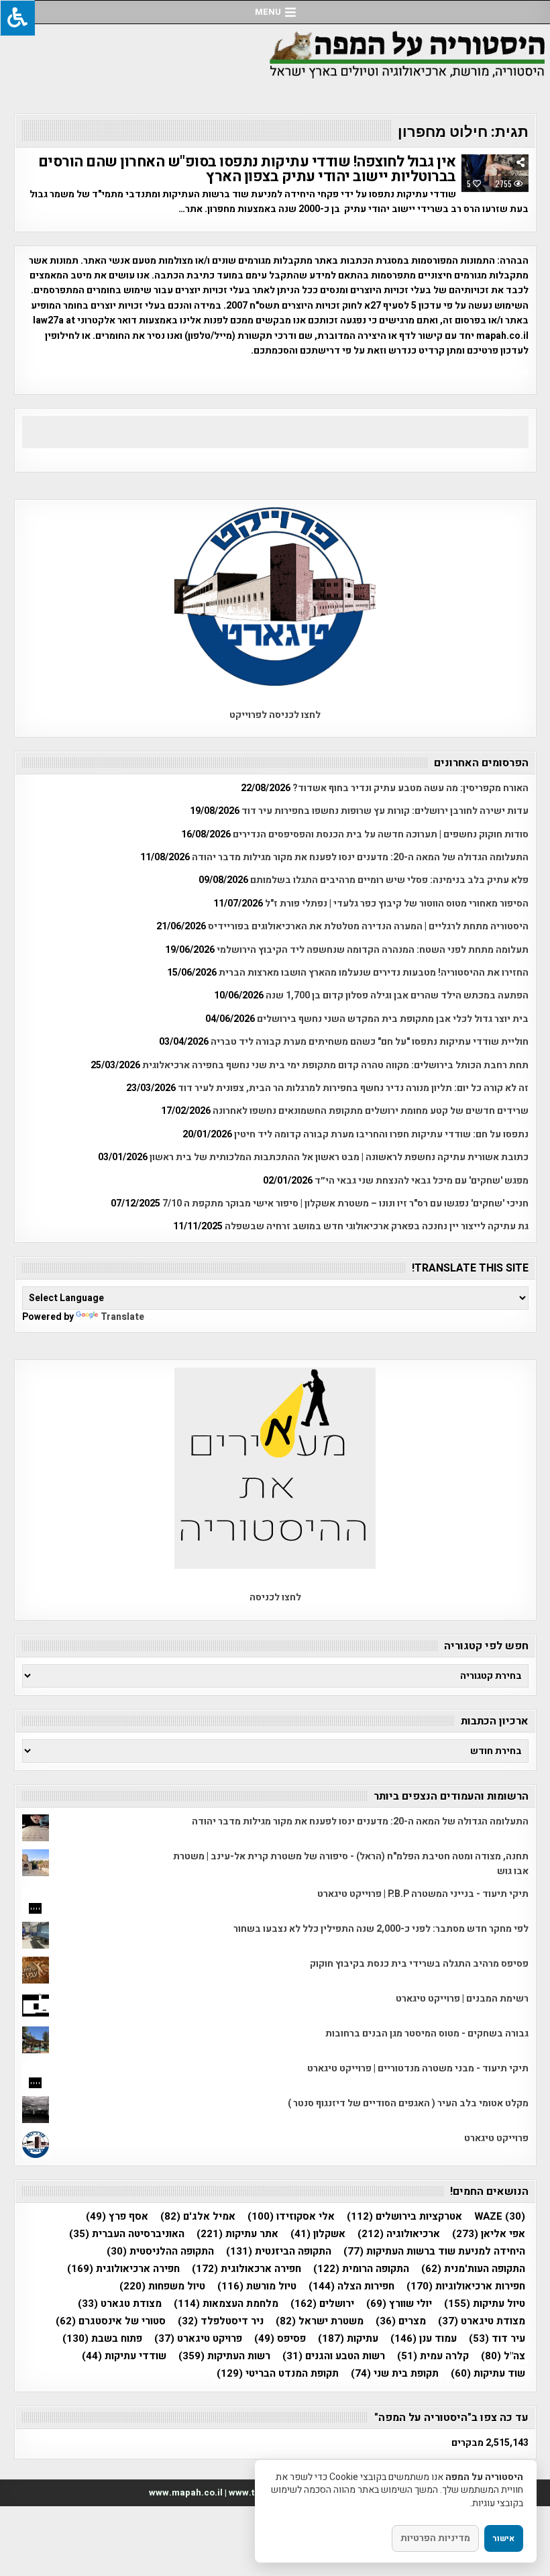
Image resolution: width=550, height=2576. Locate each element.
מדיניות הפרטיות (435, 2538)
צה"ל (503, 2356)
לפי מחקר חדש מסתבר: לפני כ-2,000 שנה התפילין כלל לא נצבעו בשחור (381, 1929)
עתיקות (348, 2339)
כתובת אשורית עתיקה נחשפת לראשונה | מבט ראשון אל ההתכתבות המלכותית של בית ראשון (339, 1157)
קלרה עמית (433, 2356)
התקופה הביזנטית (279, 2252)
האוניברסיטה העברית (127, 2234)
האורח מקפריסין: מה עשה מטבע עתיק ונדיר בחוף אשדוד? (410, 788)
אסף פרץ (117, 2217)
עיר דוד (497, 2339)
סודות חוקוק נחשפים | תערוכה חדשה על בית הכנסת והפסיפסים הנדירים (381, 834)
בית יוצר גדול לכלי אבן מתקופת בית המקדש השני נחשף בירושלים (393, 1019)
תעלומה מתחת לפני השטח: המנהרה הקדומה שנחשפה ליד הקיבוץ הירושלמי (373, 950)
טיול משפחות (162, 2286)
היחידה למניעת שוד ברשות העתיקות (434, 2252)
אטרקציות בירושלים (404, 2217)
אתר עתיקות (237, 2234)
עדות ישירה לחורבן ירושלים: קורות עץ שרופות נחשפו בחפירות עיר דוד (385, 811)
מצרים (401, 2321)
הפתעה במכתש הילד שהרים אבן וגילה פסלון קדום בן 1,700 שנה (397, 995)
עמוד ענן (424, 2339)
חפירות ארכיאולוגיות (466, 2286)
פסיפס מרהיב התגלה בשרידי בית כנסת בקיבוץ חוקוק (419, 1964)
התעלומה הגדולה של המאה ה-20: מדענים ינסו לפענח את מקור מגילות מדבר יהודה (360, 857)
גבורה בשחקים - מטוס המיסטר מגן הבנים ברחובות (427, 2033)
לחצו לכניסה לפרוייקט (275, 715)
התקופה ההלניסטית (160, 2252)
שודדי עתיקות (124, 2356)
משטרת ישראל (320, 2321)
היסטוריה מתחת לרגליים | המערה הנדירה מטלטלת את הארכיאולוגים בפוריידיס (368, 926)
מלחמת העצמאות (226, 2304)
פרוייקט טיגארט (496, 2138)
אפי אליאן (489, 2234)
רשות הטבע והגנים (334, 2356)
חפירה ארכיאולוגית (123, 2269)
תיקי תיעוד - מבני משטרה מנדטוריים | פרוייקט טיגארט (418, 2068)
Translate (122, 1317)
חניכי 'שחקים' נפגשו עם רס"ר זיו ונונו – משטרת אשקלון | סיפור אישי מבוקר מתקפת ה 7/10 (345, 1203)
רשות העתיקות (224, 2356)
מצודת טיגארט (482, 2321)
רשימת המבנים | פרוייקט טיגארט (462, 1999)
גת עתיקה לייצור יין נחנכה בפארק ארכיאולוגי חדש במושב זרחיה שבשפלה (377, 1226)
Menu (268, 12)
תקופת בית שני (395, 2374)
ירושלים (322, 2304)
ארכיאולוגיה (399, 2234)
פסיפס (280, 2339)
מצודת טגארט (120, 2304)
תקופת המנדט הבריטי (278, 2374)
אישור (504, 2538)
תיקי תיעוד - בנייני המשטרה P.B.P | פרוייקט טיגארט (423, 1894)
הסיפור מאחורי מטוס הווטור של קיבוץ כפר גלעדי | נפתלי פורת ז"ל (397, 904)
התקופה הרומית (361, 2269)
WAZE (500, 2217)
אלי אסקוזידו (291, 2217)
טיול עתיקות (485, 2304)
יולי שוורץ (399, 2304)
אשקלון (318, 2234)
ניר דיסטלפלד (221, 2321)
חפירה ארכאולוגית (246, 2269)
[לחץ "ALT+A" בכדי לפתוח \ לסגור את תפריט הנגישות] (17, 18)
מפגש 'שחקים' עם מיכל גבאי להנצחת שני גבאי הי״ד (422, 1181)
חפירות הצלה (351, 2286)
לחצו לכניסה (275, 1597)
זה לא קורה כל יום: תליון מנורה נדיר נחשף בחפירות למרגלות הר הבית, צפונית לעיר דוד (353, 1088)
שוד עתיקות (488, 2374)
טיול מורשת (257, 2286)
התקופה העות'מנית (473, 2269)
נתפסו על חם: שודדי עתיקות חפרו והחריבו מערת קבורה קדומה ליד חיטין (381, 1134)
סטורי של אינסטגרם (111, 2321)
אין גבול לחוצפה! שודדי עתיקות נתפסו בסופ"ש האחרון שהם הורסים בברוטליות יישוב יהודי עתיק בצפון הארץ (247, 169)
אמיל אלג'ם (198, 2217)
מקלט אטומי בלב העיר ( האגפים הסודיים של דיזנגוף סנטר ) (408, 2103)
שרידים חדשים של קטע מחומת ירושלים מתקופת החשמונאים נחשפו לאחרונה (371, 1111)
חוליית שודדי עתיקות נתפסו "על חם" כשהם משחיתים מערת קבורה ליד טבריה (370, 1042)
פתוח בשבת (102, 2339)
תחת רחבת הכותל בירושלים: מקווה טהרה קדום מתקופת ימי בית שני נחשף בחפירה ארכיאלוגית (335, 1065)
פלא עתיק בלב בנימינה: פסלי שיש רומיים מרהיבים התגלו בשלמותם (389, 880)
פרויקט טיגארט (198, 2339)
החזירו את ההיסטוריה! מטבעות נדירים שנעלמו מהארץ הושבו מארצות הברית (374, 973)
